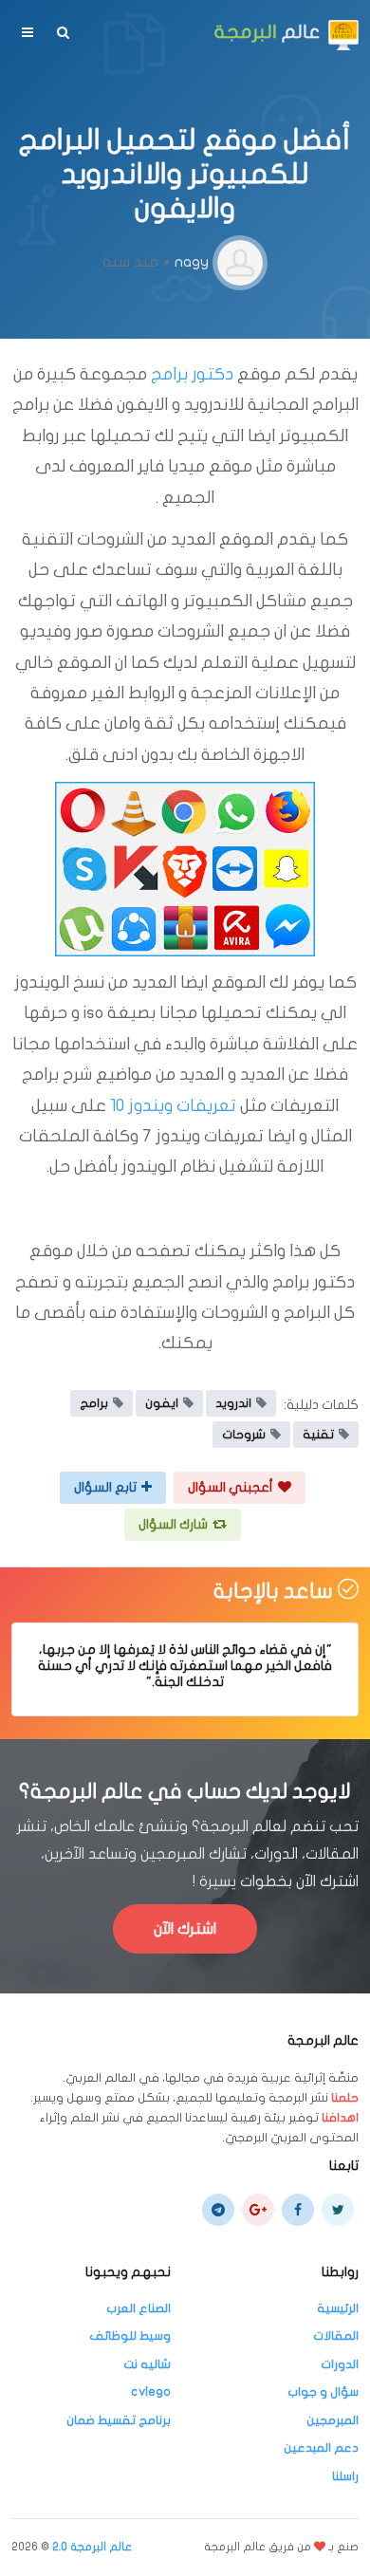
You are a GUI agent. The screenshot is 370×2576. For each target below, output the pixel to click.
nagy (192, 262)
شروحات (244, 1435)
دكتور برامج (192, 374)
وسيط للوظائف (130, 2336)
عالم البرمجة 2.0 (92, 2547)
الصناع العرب (139, 2308)
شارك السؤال (173, 1524)
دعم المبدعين (321, 2448)
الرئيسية (338, 2308)
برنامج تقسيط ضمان (119, 2420)
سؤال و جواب (323, 2392)
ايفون (162, 1403)
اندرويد (233, 1403)
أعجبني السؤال (231, 1487)
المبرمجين (333, 2420)
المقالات (336, 2336)
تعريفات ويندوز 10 (173, 1106)
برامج (94, 1403)
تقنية (318, 1435)
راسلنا (345, 2476)
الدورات (340, 2364)
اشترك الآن (185, 1929)
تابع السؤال (105, 1487)
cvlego (151, 2392)
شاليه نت (147, 2364)
